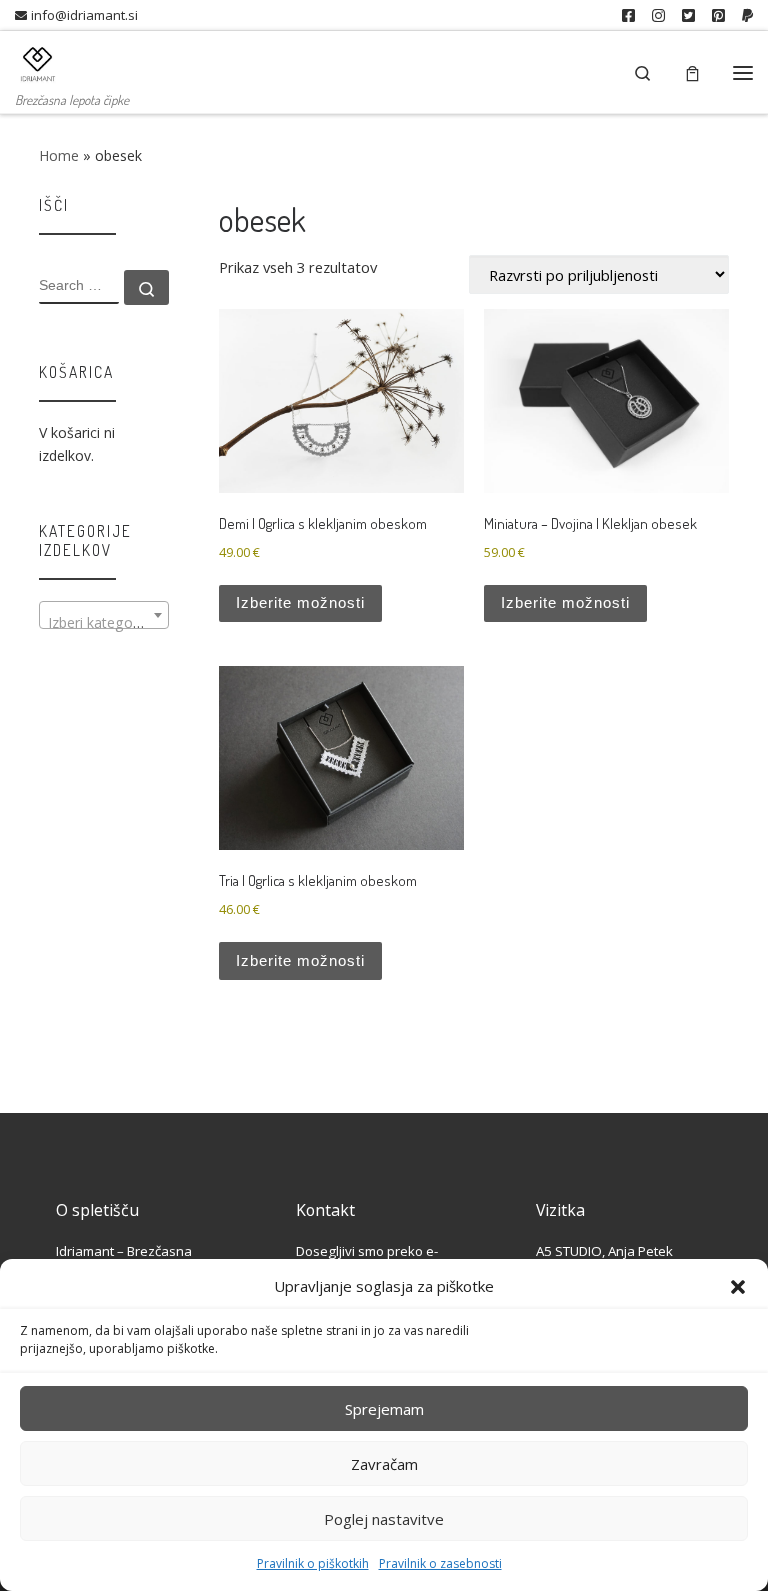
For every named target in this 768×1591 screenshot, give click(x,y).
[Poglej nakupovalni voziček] (692, 72)
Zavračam (384, 1464)
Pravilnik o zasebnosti (440, 1563)
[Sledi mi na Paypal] (747, 15)
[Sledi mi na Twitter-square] (688, 15)
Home (59, 155)
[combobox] (104, 615)
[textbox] (104, 623)
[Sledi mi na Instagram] (658, 15)
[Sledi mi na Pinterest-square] (718, 15)
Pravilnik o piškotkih (313, 1563)
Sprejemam (384, 1409)
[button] (738, 1287)
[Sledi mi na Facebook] (628, 15)
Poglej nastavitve (384, 1519)
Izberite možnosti (300, 603)
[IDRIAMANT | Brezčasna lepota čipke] (37, 59)
